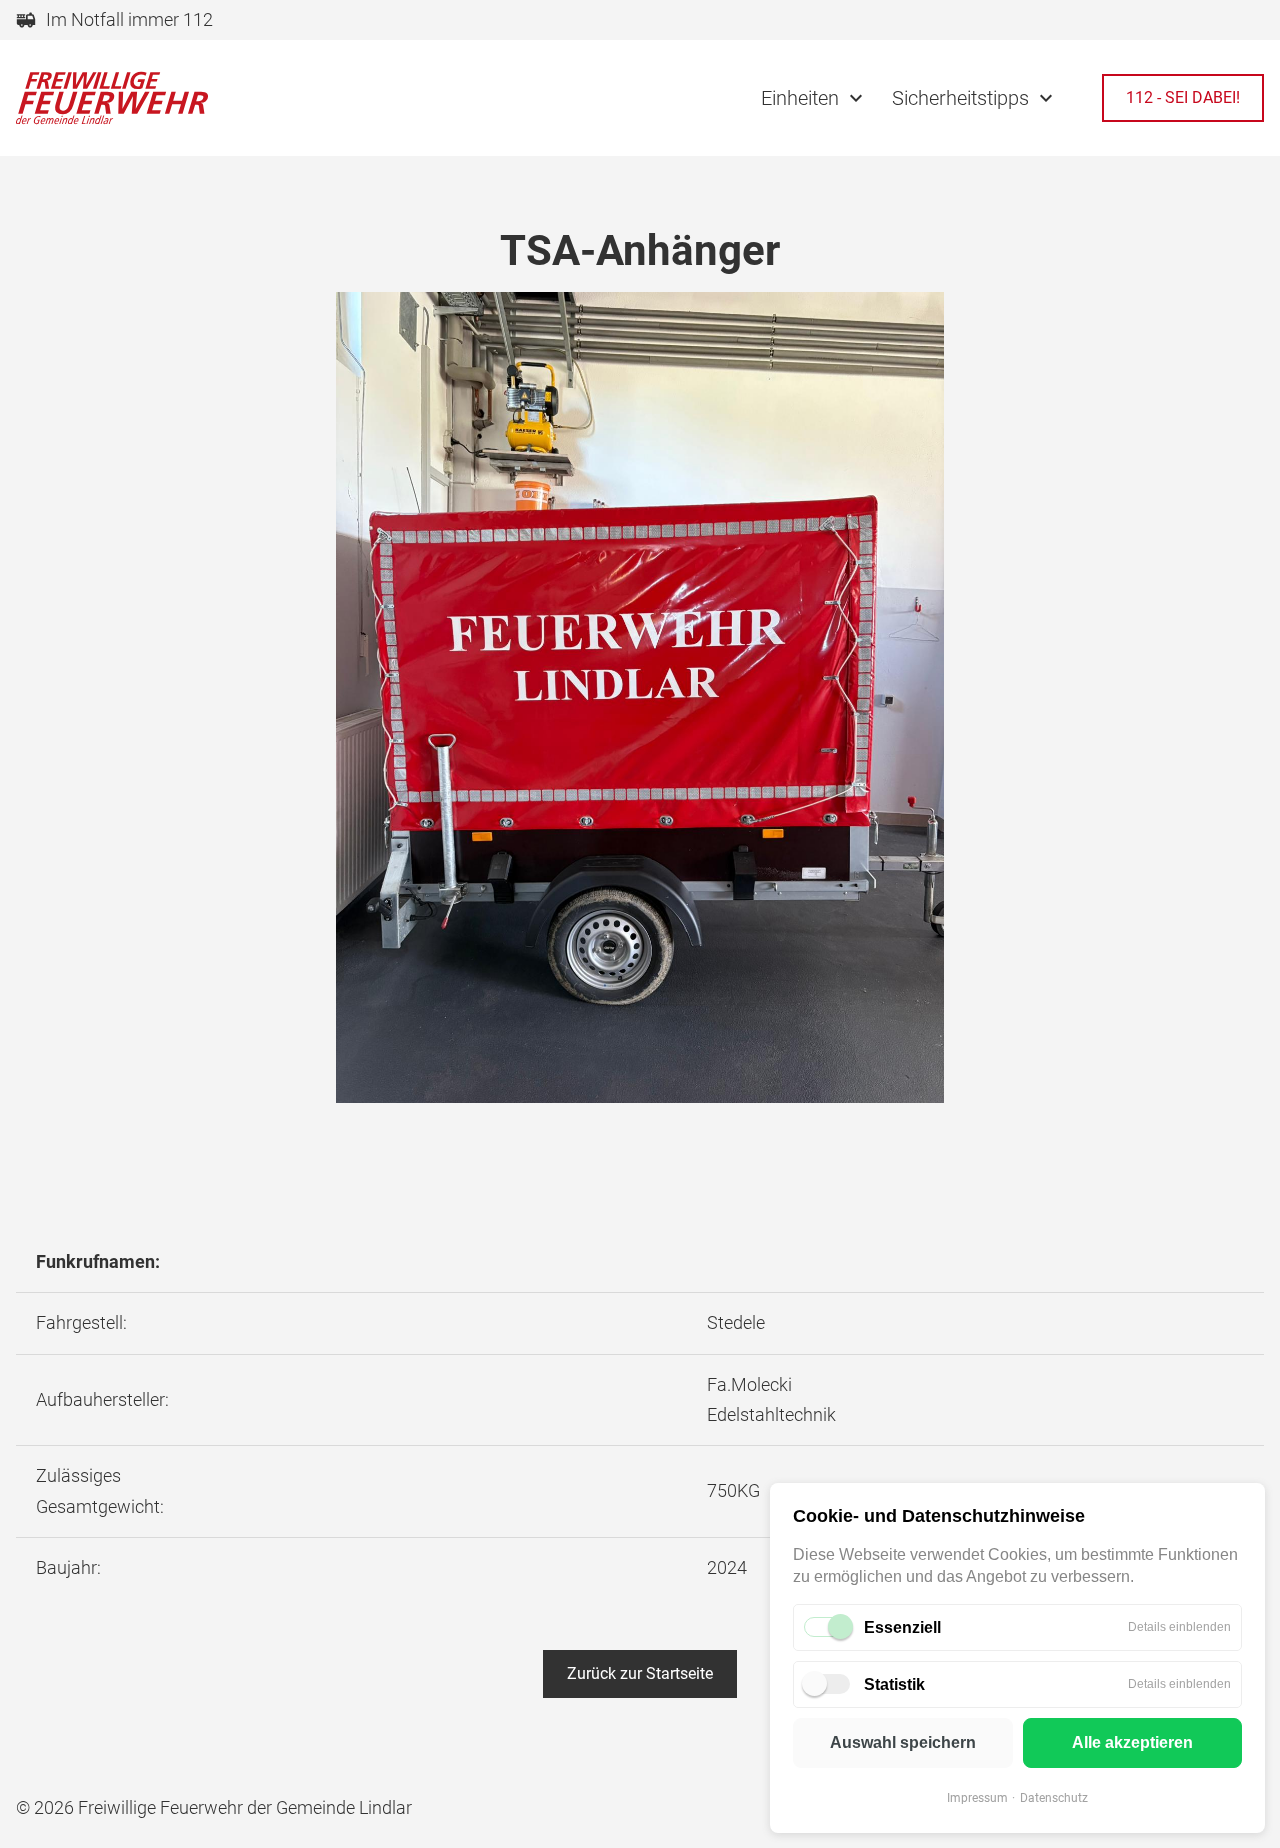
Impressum (977, 1798)
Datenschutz (1054, 1798)
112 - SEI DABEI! (1183, 97)
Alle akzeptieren (1132, 1742)
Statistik (894, 1684)
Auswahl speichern (903, 1742)
